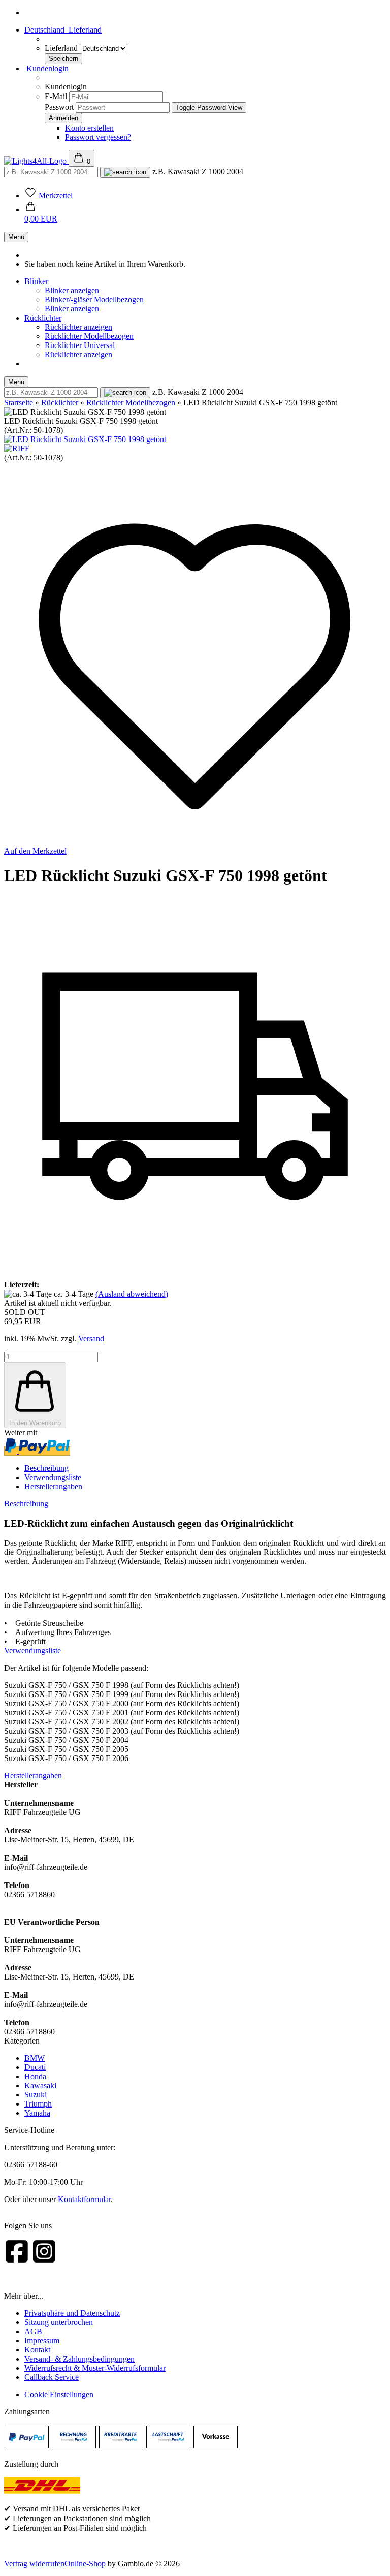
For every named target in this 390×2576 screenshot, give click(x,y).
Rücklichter (43, 318)
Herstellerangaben (53, 1486)
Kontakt (37, 2350)
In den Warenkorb (35, 1423)
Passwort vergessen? (98, 137)
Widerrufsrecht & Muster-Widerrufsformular (95, 2368)
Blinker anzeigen (72, 290)
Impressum (42, 2341)
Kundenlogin (46, 68)
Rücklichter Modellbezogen (89, 336)
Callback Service (52, 2377)
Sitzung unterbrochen (59, 2322)
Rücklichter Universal (80, 345)
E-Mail (56, 96)
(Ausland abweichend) (132, 1294)
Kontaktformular (84, 2199)
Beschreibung (46, 1468)
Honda (35, 2076)
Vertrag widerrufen (34, 2564)
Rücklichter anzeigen (78, 327)
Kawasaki (40, 2085)
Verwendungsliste (53, 1477)
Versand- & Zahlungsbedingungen (79, 2359)
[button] (41, 214)
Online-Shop (85, 2564)
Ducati (35, 2067)
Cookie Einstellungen (59, 2394)
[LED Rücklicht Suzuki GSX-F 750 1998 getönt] (85, 439)
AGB (33, 2331)
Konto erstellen (89, 128)
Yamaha (37, 2113)
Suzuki (36, 2095)
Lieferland (62, 48)
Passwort (59, 107)
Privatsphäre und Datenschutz (72, 2313)
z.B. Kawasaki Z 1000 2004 (198, 171)
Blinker (36, 281)
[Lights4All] (36, 161)
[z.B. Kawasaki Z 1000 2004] (125, 172)
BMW (35, 2058)
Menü (16, 237)
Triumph (38, 2104)
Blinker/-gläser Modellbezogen (94, 300)
